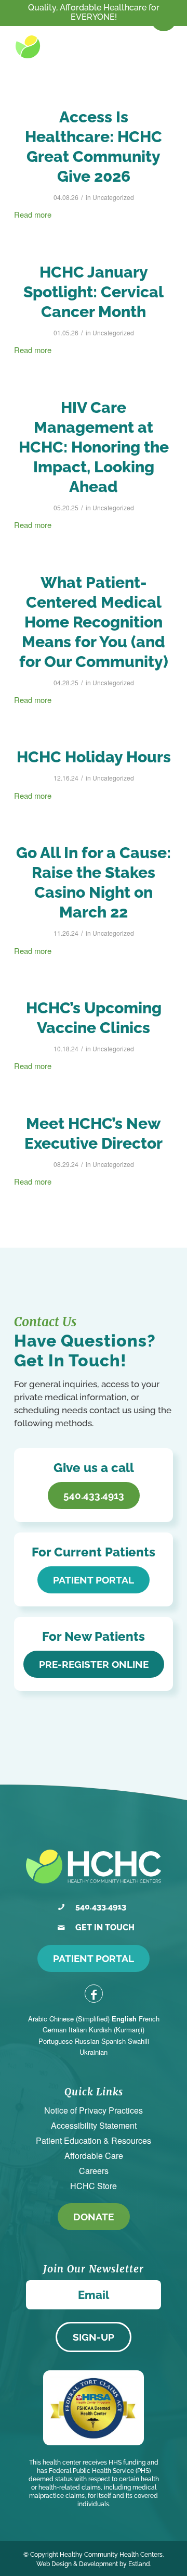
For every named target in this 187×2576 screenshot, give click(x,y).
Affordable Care (94, 2156)
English (124, 2019)
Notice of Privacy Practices (94, 2110)
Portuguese (56, 2041)
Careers (94, 2171)
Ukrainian (94, 2052)
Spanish (113, 2041)
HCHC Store (94, 2186)
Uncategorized (113, 197)
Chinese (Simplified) (79, 2019)
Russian (87, 2041)
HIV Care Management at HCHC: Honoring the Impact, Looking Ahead (94, 447)
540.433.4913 (101, 1907)
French (149, 2019)
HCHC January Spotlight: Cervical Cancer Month (94, 292)
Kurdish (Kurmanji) (117, 2030)
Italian (78, 2030)
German (55, 2030)
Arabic (38, 2019)
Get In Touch (105, 1927)
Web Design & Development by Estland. (94, 2564)
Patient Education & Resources (94, 2140)
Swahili (138, 2041)
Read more (33, 214)
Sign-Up (94, 2337)
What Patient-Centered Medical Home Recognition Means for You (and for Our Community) (94, 622)
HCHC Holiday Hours (94, 757)
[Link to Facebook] (94, 1994)
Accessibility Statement (94, 2125)
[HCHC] (61, 47)
